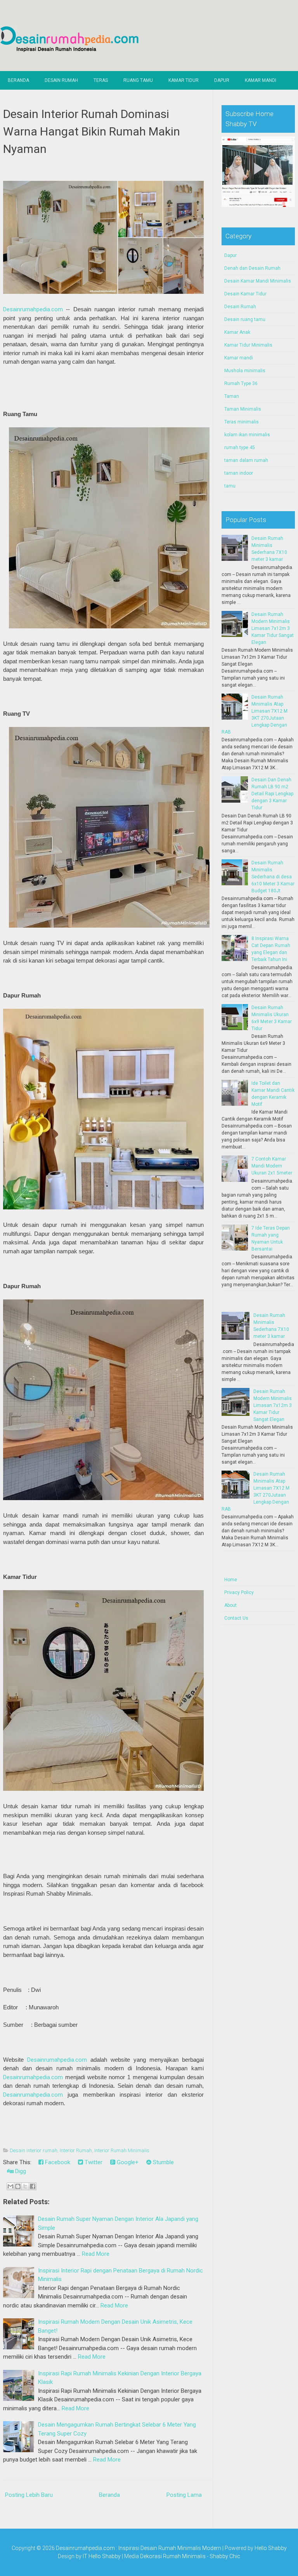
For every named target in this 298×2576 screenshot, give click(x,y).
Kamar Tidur (184, 80)
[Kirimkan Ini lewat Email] (10, 2186)
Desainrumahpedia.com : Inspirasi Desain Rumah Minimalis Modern (139, 2548)
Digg (20, 2171)
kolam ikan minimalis (247, 435)
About (230, 1605)
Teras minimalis (242, 422)
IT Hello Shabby (102, 2556)
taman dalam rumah (246, 460)
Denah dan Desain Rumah (252, 268)
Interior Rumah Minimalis (122, 2150)
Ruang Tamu (138, 80)
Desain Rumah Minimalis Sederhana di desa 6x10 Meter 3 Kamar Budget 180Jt (273, 877)
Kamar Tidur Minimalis (248, 345)
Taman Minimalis (243, 409)
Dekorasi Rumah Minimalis (173, 2556)
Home (231, 1580)
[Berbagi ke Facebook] (33, 2186)
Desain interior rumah (34, 2150)
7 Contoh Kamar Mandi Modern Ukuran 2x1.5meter (272, 1166)
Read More (96, 2254)
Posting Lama (184, 2495)
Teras (101, 80)
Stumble (163, 2162)
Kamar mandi (239, 358)
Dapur (222, 80)
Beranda (18, 80)
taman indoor (239, 473)
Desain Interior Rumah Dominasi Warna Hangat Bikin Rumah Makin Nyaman (92, 131)
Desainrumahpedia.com (33, 309)
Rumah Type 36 (241, 383)
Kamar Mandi (261, 80)
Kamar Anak (237, 332)
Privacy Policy (239, 1592)
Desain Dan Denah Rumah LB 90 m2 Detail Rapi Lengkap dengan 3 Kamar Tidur (272, 794)
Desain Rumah (61, 80)
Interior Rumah (76, 2150)
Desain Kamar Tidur (245, 294)
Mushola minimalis (245, 371)
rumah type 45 (240, 448)
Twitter (93, 2162)
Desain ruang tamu (245, 319)
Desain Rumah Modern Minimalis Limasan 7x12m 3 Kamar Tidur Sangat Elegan (273, 628)
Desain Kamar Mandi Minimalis (258, 281)
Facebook (57, 2162)
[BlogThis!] (18, 2186)
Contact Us (236, 1618)
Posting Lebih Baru (29, 2495)
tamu (230, 486)
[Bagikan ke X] (25, 2186)
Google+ (127, 2162)
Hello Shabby (271, 2548)
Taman (232, 396)
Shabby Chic (225, 2556)
